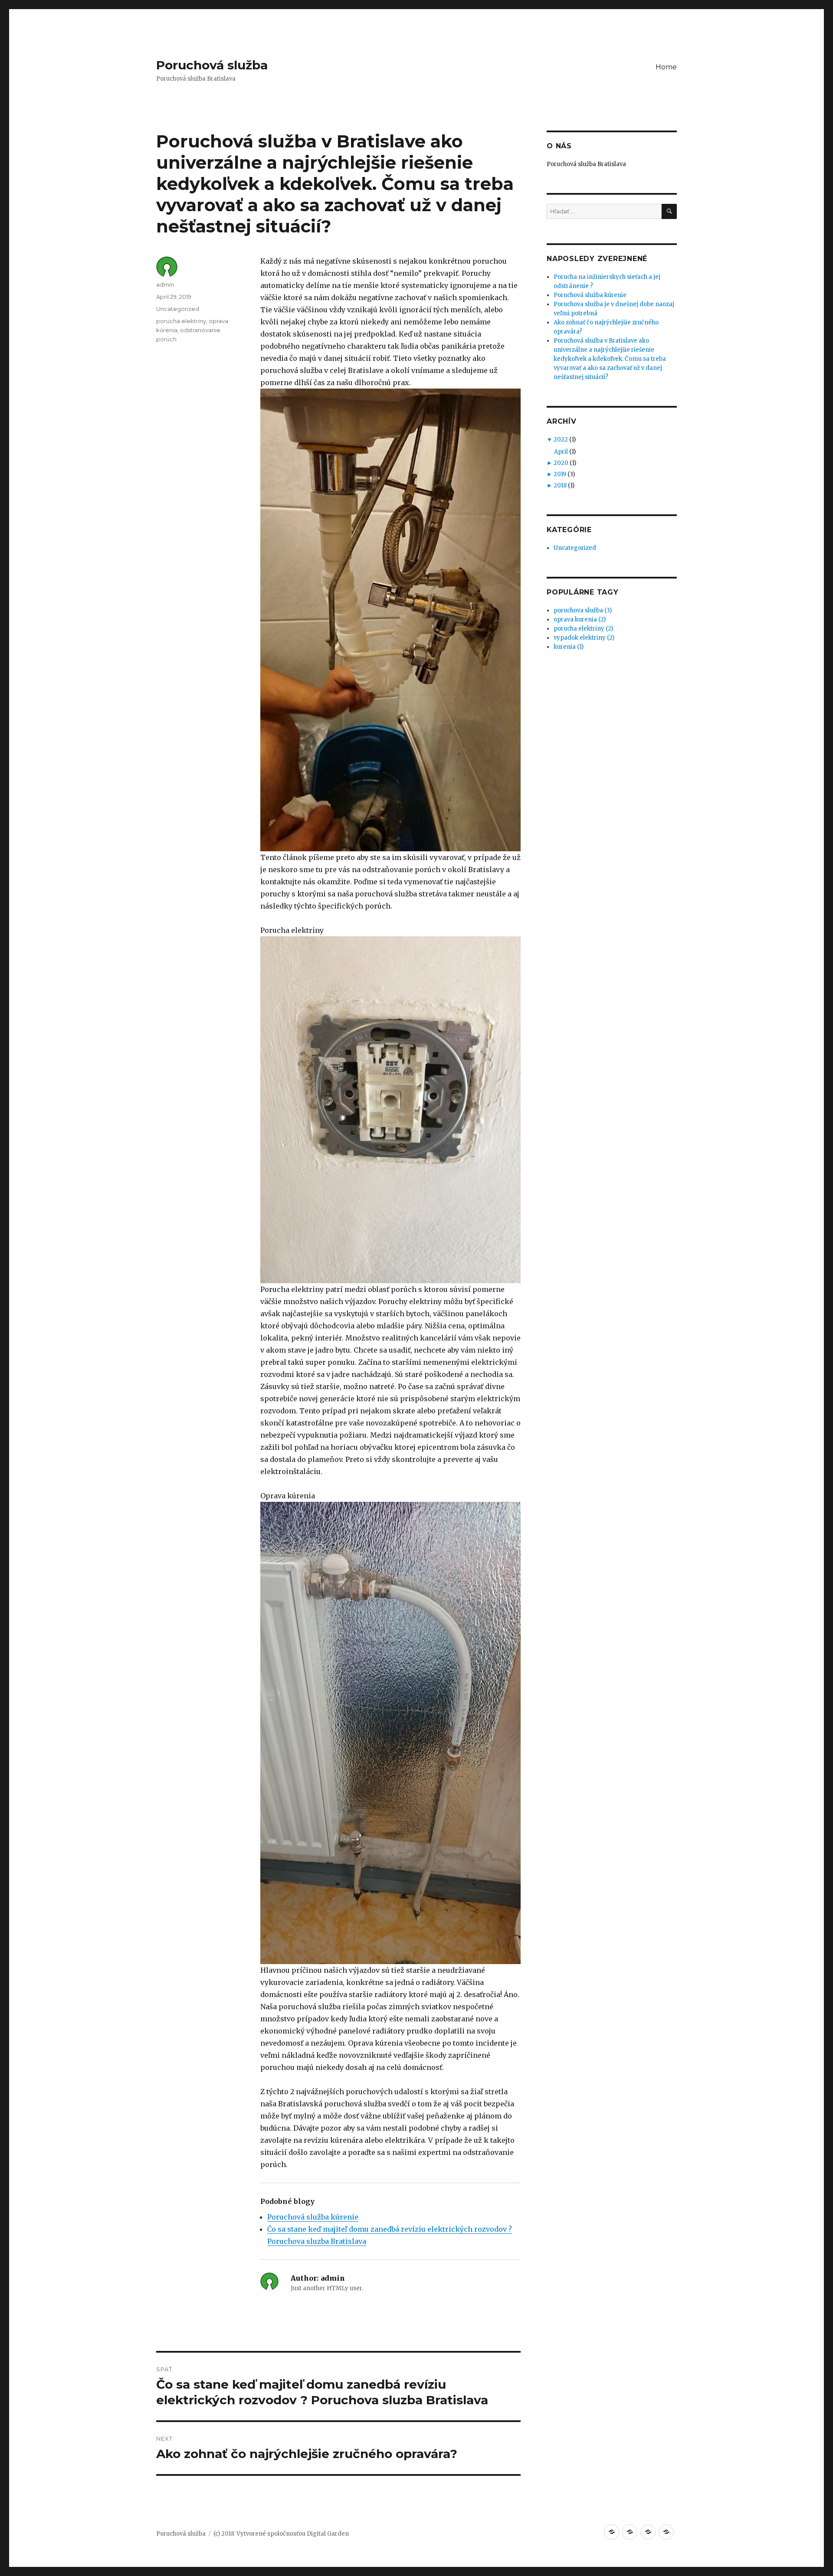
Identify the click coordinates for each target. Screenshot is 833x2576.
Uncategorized (178, 309)
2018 (560, 485)
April (561, 452)
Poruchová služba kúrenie (313, 2217)
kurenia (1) (569, 647)
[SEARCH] (669, 211)
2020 (561, 463)
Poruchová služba (212, 65)
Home (666, 67)
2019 (560, 474)
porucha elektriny (181, 321)
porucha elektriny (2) (583, 629)
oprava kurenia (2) (580, 619)
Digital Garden (328, 2534)
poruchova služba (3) (583, 610)
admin (165, 284)
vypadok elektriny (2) (584, 638)
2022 (561, 440)
